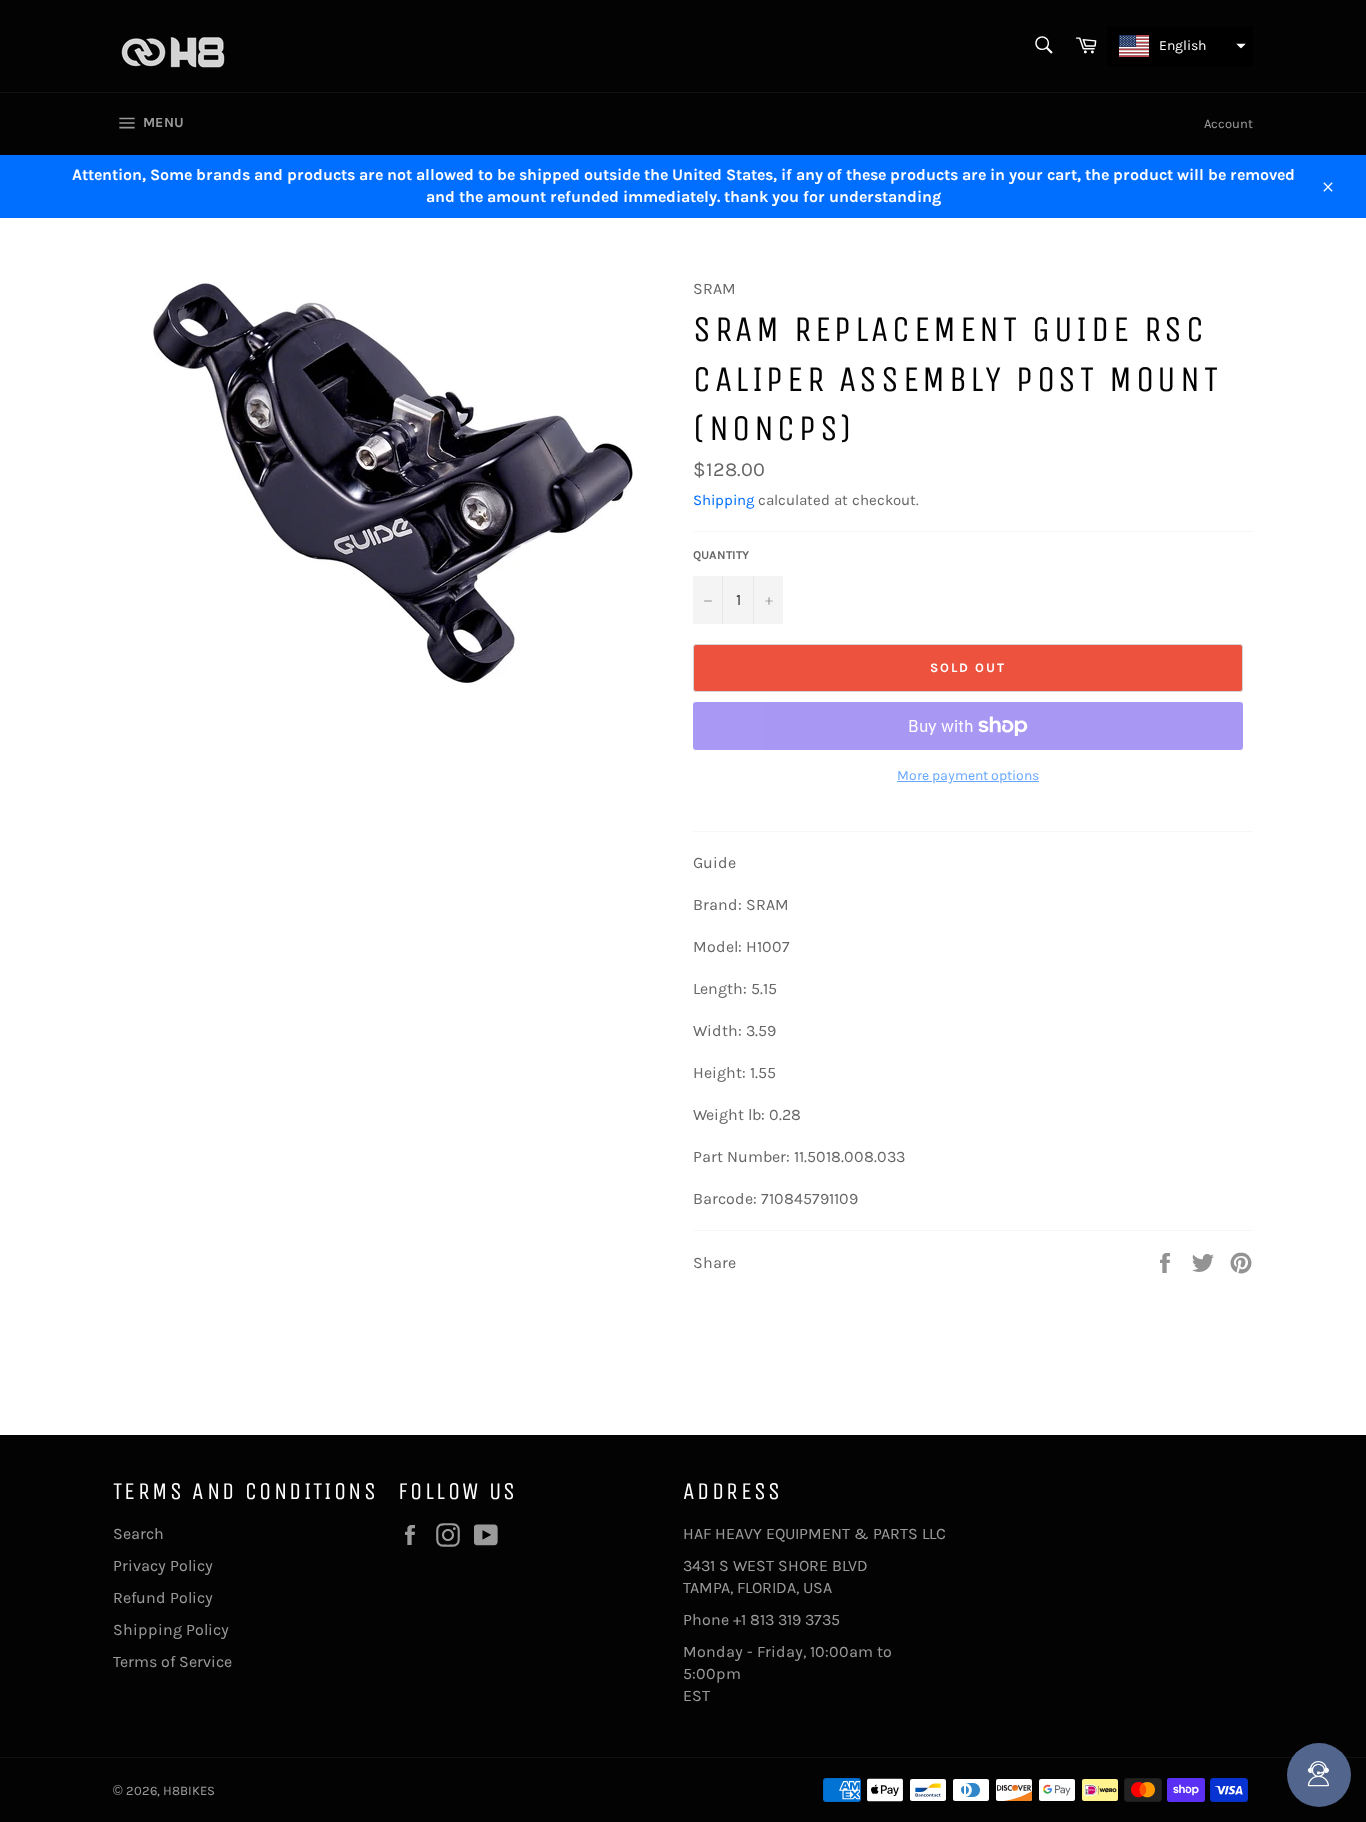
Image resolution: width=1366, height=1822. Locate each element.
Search (138, 1533)
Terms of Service (172, 1661)
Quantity (721, 555)
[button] (1180, 46)
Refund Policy (163, 1597)
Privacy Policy (163, 1565)
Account (1228, 123)
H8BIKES (189, 1790)
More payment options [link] (968, 775)
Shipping (723, 500)
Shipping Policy (171, 1629)
